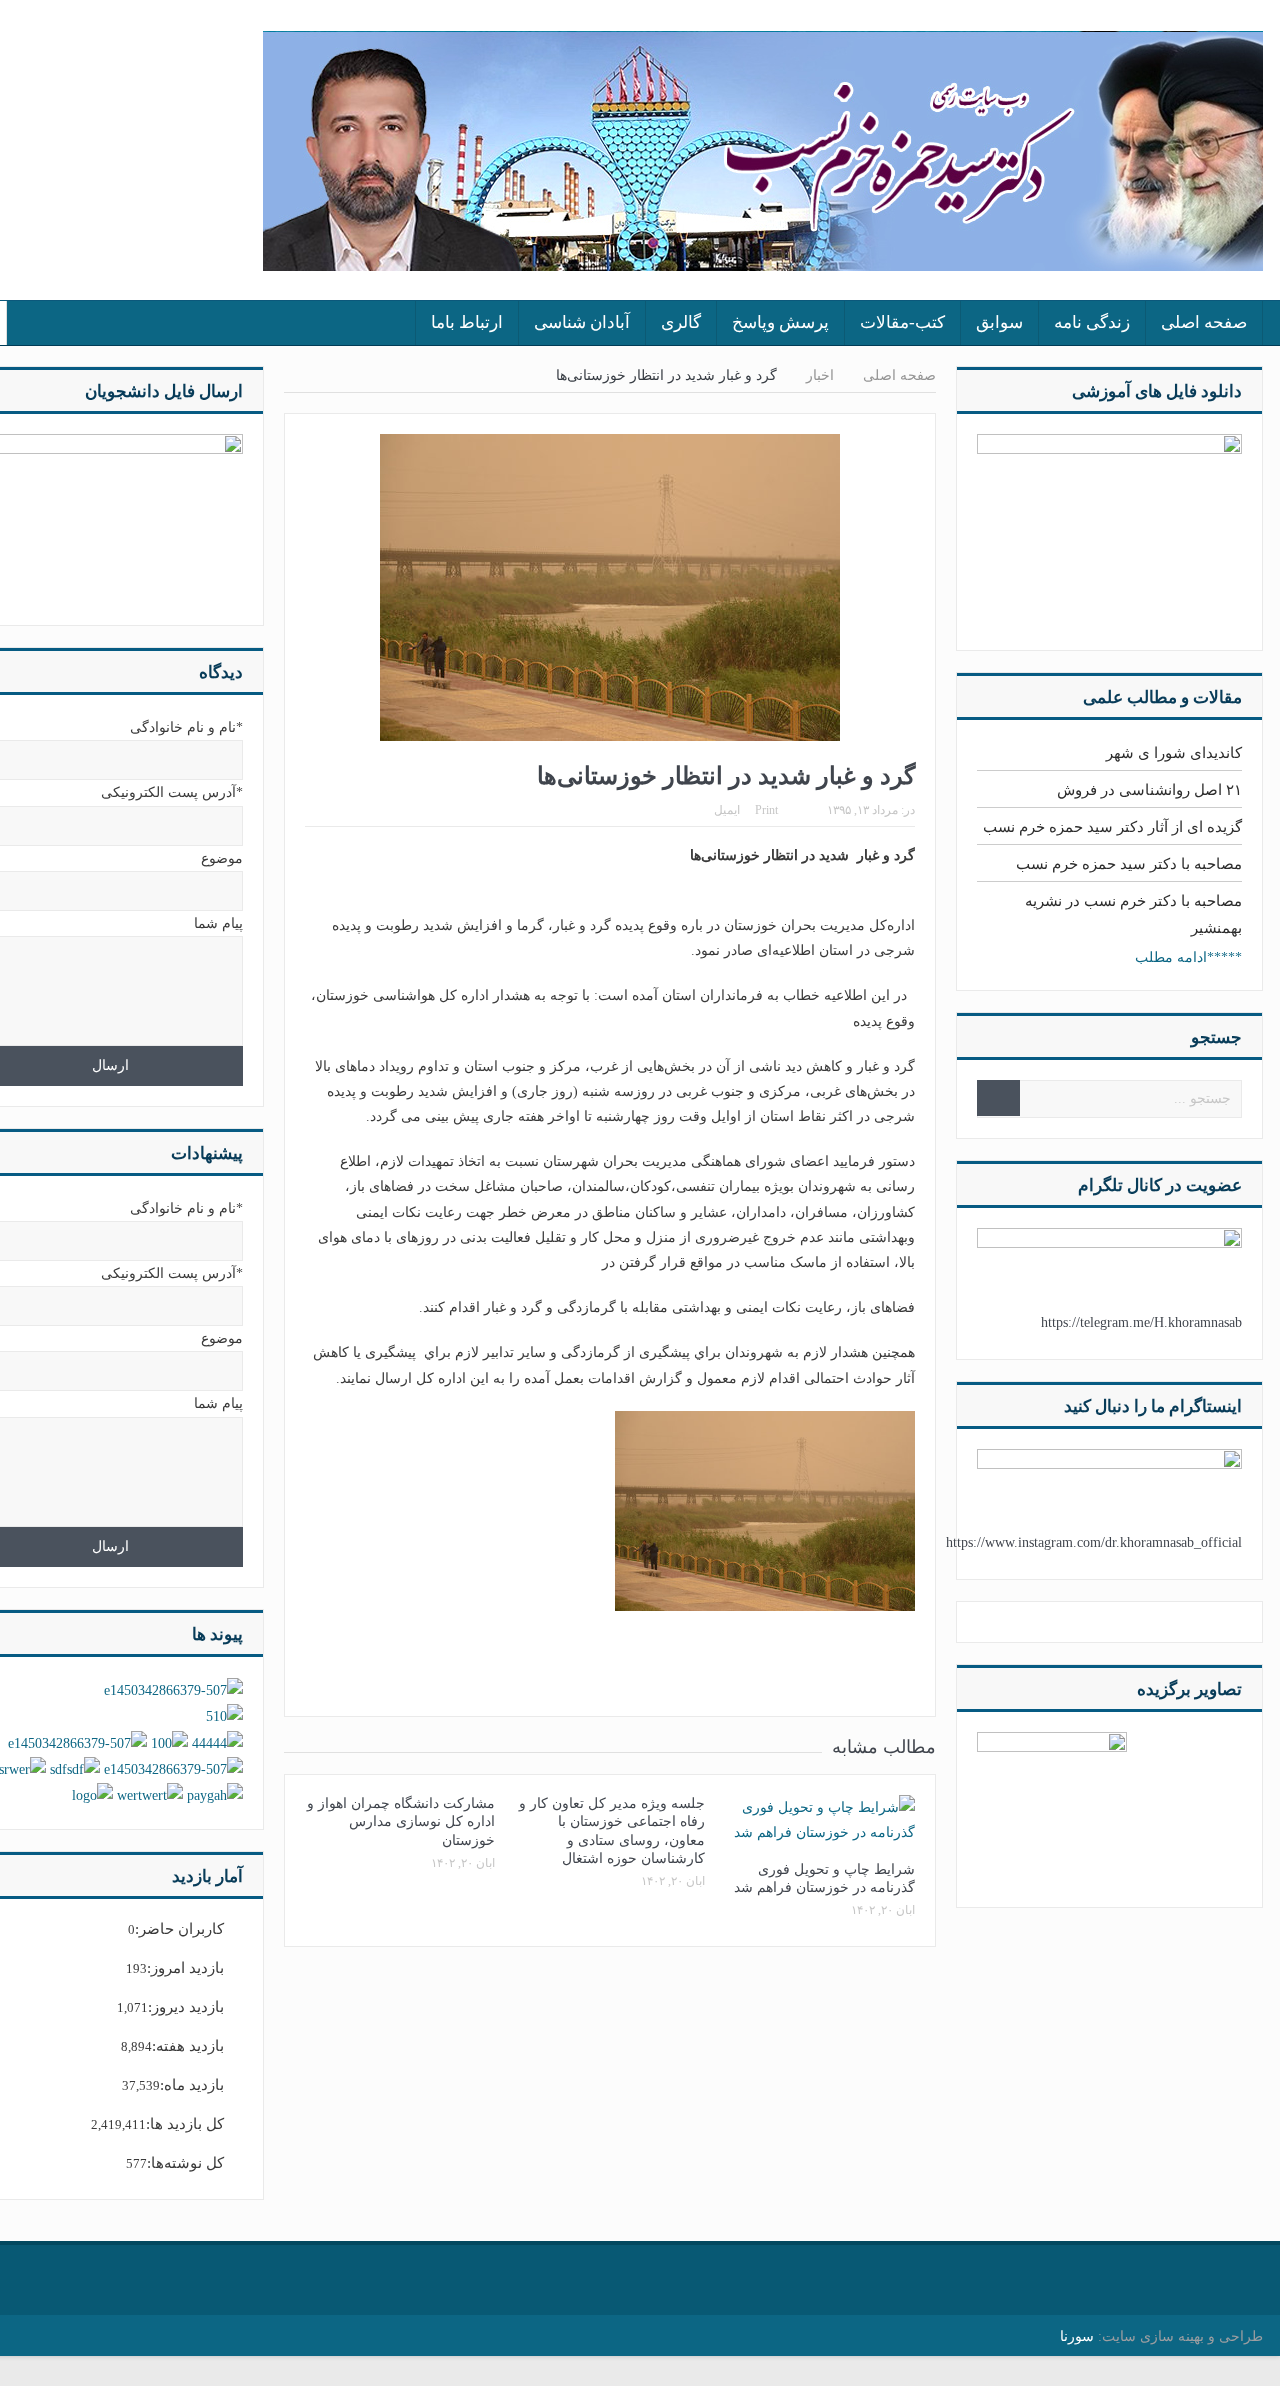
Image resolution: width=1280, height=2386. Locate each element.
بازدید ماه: (192, 2085)
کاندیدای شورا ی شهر (1174, 753)
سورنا (1077, 2336)
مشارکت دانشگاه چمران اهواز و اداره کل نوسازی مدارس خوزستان (401, 1821)
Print (766, 810)
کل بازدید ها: (185, 2124)
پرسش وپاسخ (780, 322)
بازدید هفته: (188, 2046)
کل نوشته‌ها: (185, 2163)
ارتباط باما (467, 322)
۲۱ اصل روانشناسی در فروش (1149, 790)
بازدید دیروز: (186, 2007)
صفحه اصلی (1204, 322)
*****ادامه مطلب (1188, 957)
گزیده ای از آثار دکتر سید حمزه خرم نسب (1112, 827)
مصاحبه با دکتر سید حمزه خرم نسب (1129, 864)
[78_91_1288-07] (1052, 1805)
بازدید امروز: (185, 1968)
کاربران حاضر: (179, 1929)
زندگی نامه (1092, 322)
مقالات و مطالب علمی (1162, 697)
